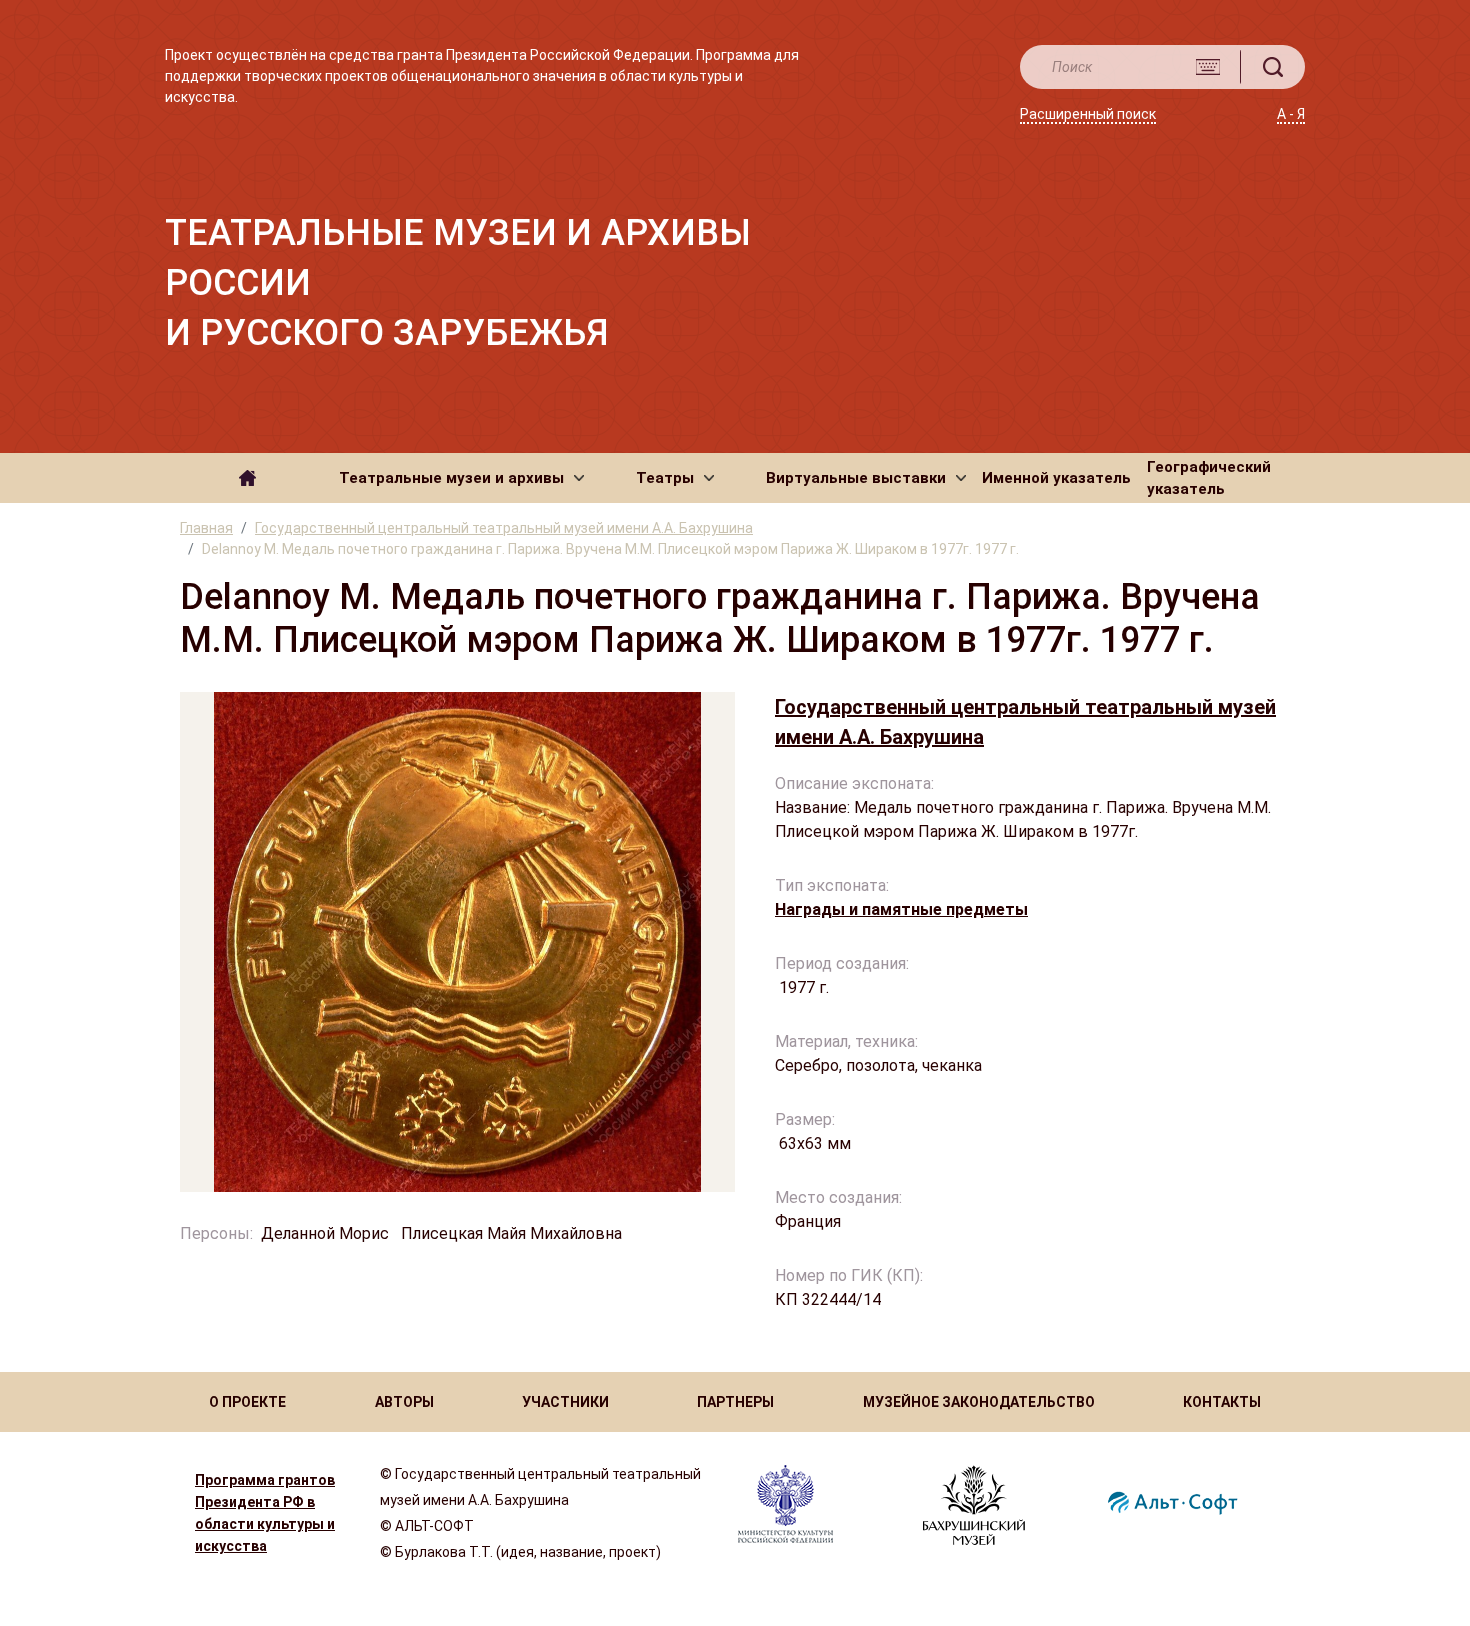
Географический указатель (1209, 478)
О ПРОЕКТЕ (247, 1402)
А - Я (1291, 114)
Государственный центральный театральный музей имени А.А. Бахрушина (504, 528)
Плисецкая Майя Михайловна (511, 1233)
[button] (461, 478)
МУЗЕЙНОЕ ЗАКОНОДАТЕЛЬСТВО (979, 1402)
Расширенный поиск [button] (1088, 114)
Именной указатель (1056, 478)
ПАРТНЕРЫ (735, 1402)
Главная (206, 528)
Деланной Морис (327, 1233)
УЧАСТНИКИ (565, 1402)
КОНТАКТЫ (1222, 1402)
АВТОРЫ (404, 1402)
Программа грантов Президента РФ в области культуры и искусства (265, 1513)
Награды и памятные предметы (901, 909)
